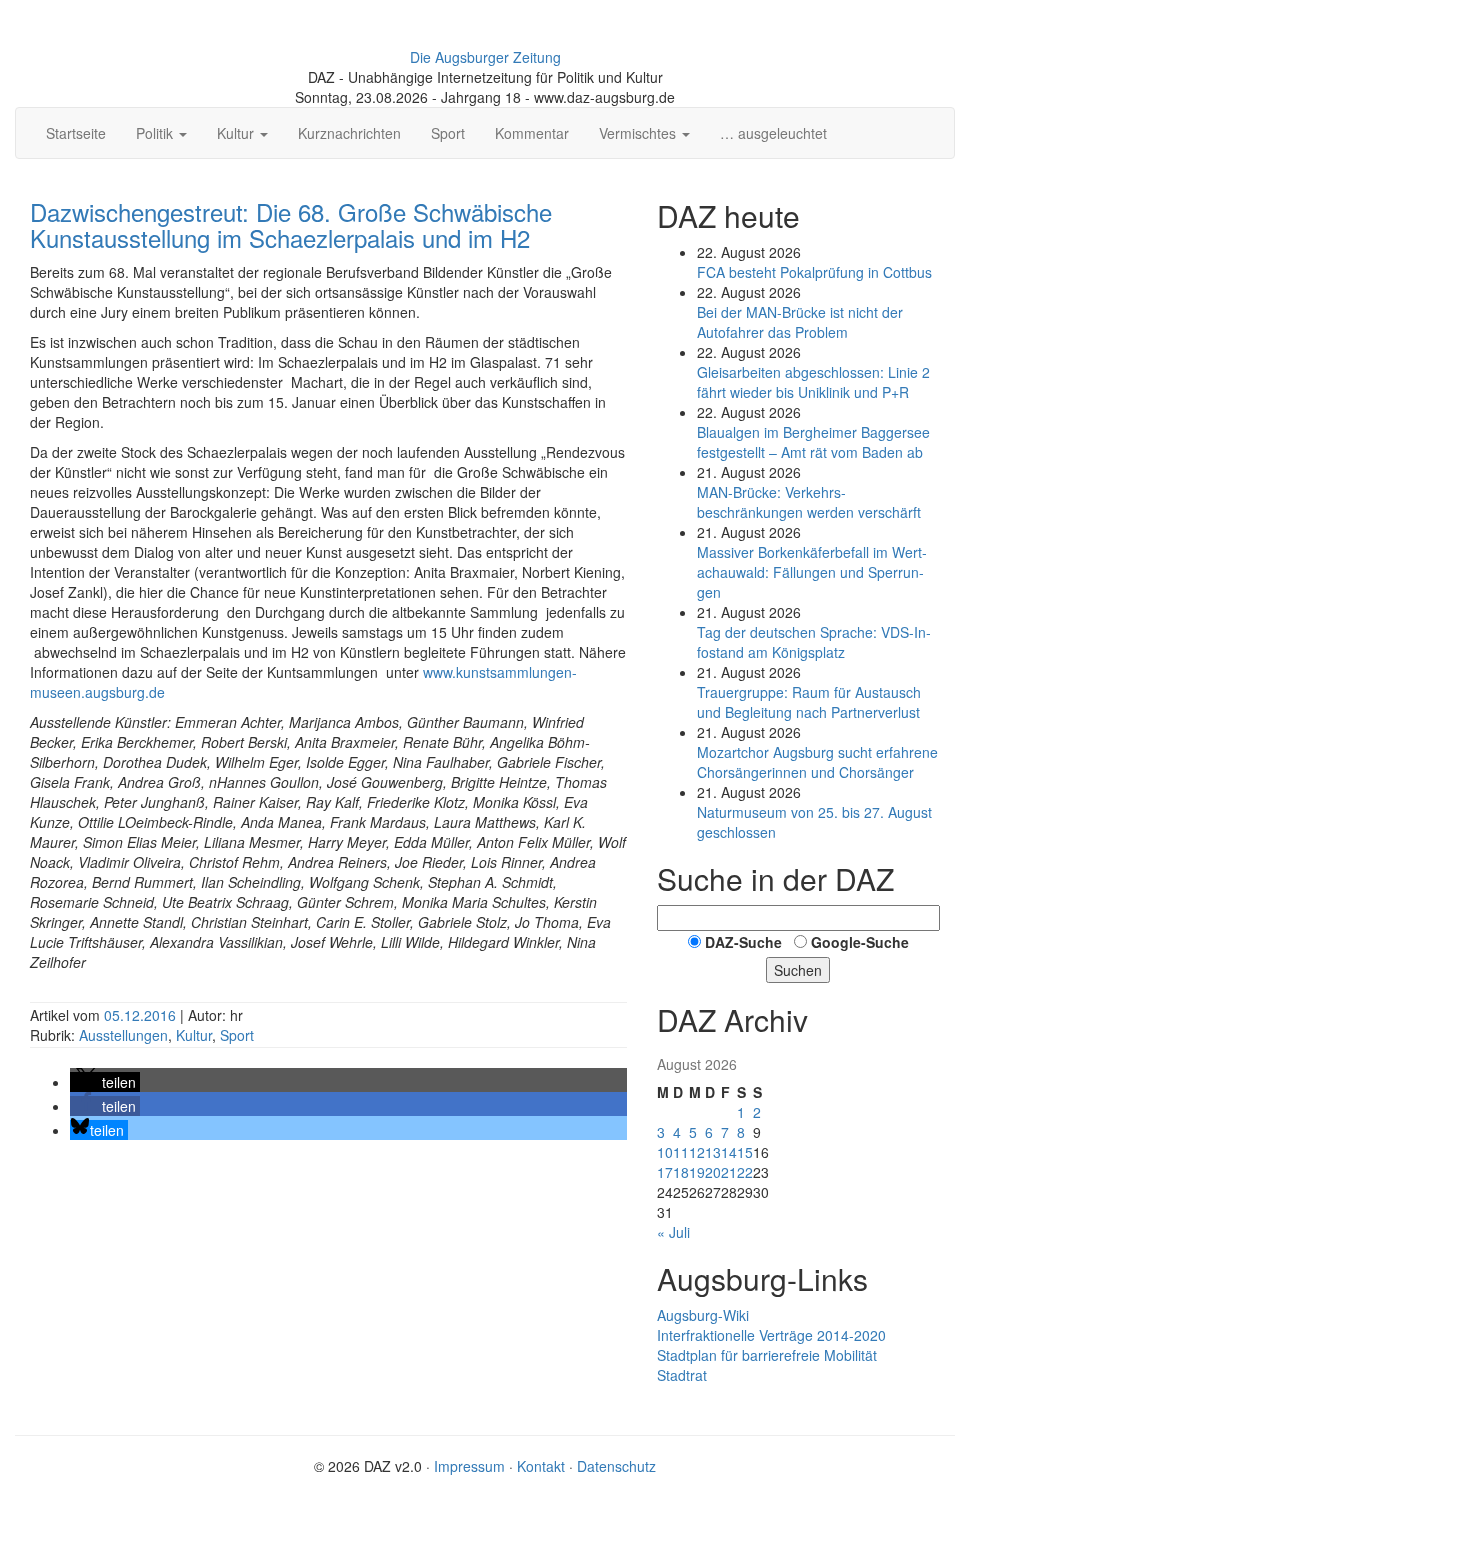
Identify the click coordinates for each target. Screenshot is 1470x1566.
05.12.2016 (142, 1015)
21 (729, 1172)
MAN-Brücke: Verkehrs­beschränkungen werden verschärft (809, 502)
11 (681, 1152)
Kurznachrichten (349, 133)
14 (729, 1152)
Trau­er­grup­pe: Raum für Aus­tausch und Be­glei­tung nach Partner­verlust (809, 702)
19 (697, 1172)
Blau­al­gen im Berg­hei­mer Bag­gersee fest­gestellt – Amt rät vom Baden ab (813, 442)
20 (713, 1172)
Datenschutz (616, 1466)
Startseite (76, 133)
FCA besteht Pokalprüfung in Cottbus (814, 272)
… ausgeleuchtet (773, 133)
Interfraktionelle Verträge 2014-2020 (771, 1335)
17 (665, 1172)
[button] (105, 1082)
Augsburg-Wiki (703, 1315)
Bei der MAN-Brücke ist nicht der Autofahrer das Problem (800, 322)
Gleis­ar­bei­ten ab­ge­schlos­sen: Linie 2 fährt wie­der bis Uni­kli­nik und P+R (813, 382)
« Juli (673, 1232)
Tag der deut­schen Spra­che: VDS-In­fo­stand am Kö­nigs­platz (814, 642)
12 (697, 1152)
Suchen (798, 970)
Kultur (194, 1035)
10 (665, 1152)
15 (745, 1152)
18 (681, 1172)
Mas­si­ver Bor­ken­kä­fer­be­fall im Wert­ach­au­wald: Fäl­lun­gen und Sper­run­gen (812, 572)
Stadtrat (682, 1375)
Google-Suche (860, 942)
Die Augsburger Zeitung (485, 57)
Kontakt (541, 1466)
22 (745, 1172)
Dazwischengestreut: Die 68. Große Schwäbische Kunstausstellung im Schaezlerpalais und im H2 (291, 224)
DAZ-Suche (743, 942)
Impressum (469, 1466)
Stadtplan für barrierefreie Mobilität (767, 1355)
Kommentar (532, 133)
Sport (448, 133)
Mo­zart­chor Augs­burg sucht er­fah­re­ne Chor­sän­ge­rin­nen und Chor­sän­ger (817, 762)
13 (713, 1152)
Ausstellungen (123, 1035)
